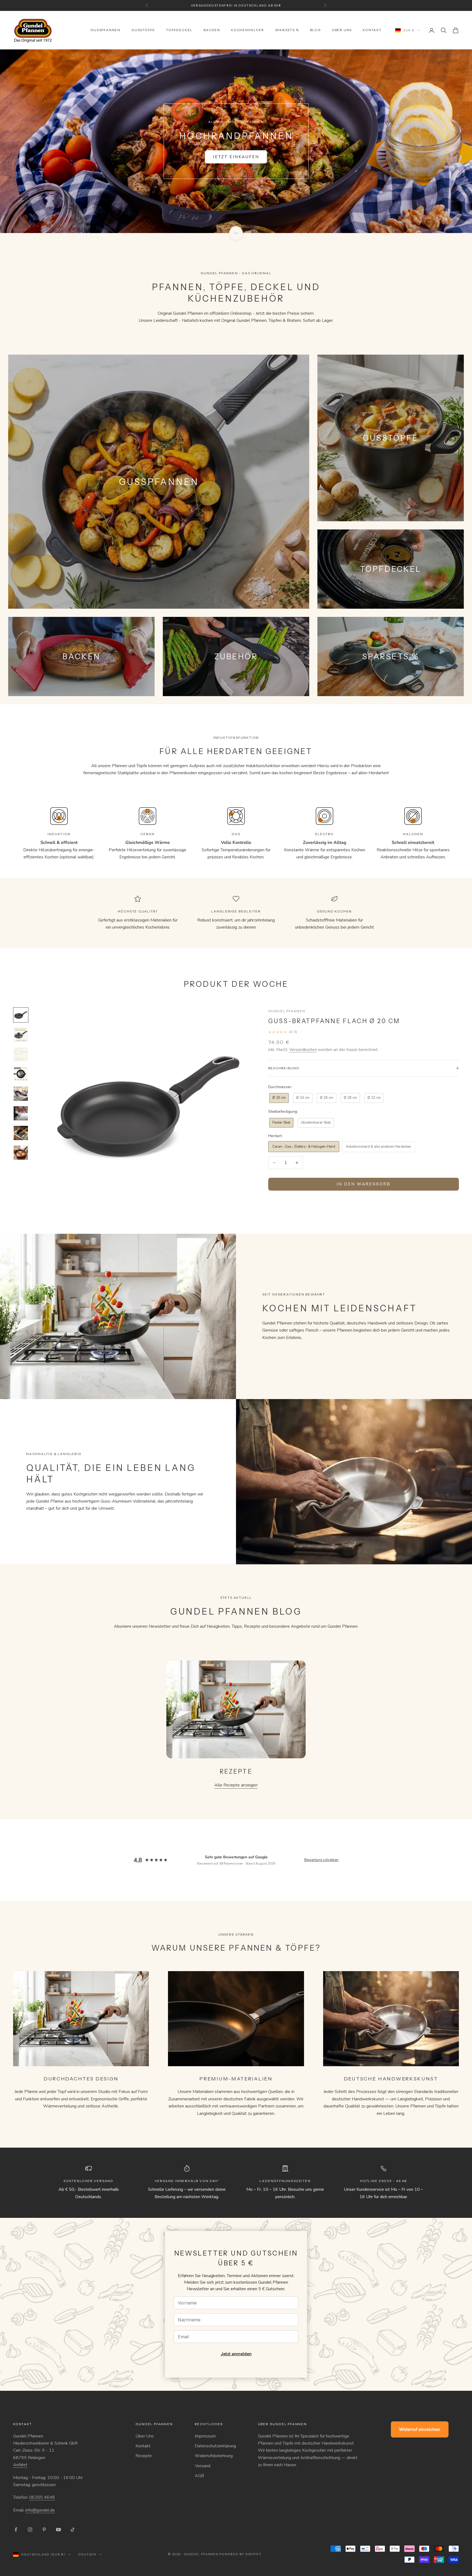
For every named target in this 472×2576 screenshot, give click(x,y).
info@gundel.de (40, 2510)
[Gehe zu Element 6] (21, 1113)
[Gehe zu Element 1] (21, 1015)
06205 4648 (42, 2497)
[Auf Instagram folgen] (30, 2530)
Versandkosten (303, 1050)
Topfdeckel (179, 30)
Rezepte (144, 2456)
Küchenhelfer (248, 30)
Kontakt (372, 30)
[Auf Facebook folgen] (16, 2530)
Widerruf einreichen (420, 2429)
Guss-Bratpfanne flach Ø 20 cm (334, 1021)
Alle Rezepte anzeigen (236, 1785)
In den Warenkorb (363, 1184)
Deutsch (87, 2554)
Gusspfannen (105, 30)
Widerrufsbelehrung (214, 2456)
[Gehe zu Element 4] (21, 1074)
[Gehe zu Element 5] (21, 1094)
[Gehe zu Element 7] (21, 1133)
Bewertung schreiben (321, 1860)
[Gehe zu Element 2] (21, 1035)
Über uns (342, 30)
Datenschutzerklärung (215, 2446)
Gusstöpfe (143, 30)
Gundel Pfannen (287, 1011)
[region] (236, 141)
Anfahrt (20, 2465)
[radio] (278, 1098)
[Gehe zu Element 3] (21, 1054)
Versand (203, 2466)
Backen (212, 30)
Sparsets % (287, 30)
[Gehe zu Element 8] (21, 1153)
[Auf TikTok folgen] (73, 2530)
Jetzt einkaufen (236, 157)
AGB (199, 2476)
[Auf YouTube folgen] (58, 2530)
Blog (315, 30)
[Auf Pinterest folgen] (44, 2530)
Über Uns (145, 2436)
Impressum (205, 2436)
